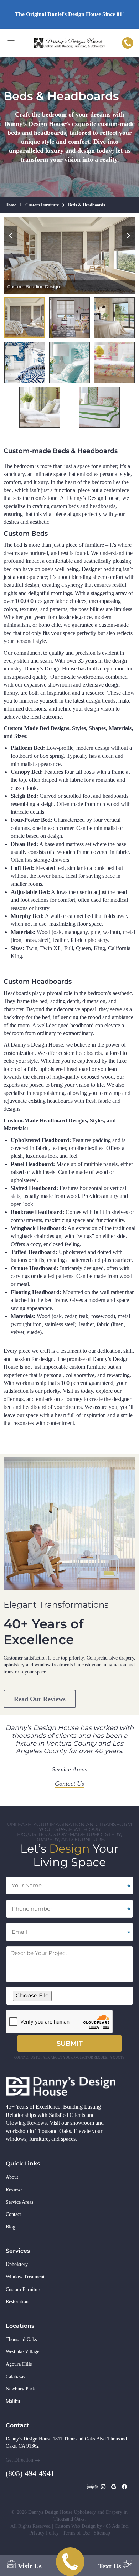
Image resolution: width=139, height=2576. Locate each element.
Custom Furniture (24, 2289)
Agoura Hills (19, 2364)
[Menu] (11, 43)
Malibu (13, 2401)
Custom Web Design (76, 2526)
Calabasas (15, 2377)
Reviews (14, 2190)
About (12, 2177)
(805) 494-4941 (128, 43)
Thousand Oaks (21, 2339)
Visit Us (29, 2566)
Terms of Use (76, 2533)
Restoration (17, 2302)
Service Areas (19, 2202)
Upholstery (17, 2264)
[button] (10, 236)
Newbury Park (20, 2389)
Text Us (111, 2566)
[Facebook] (124, 2487)
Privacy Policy (44, 2533)
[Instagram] (103, 2487)
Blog (11, 2227)
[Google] (114, 2487)
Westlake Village (22, 2352)
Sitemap (102, 2533)
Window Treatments (26, 2277)
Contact (13, 2214)
